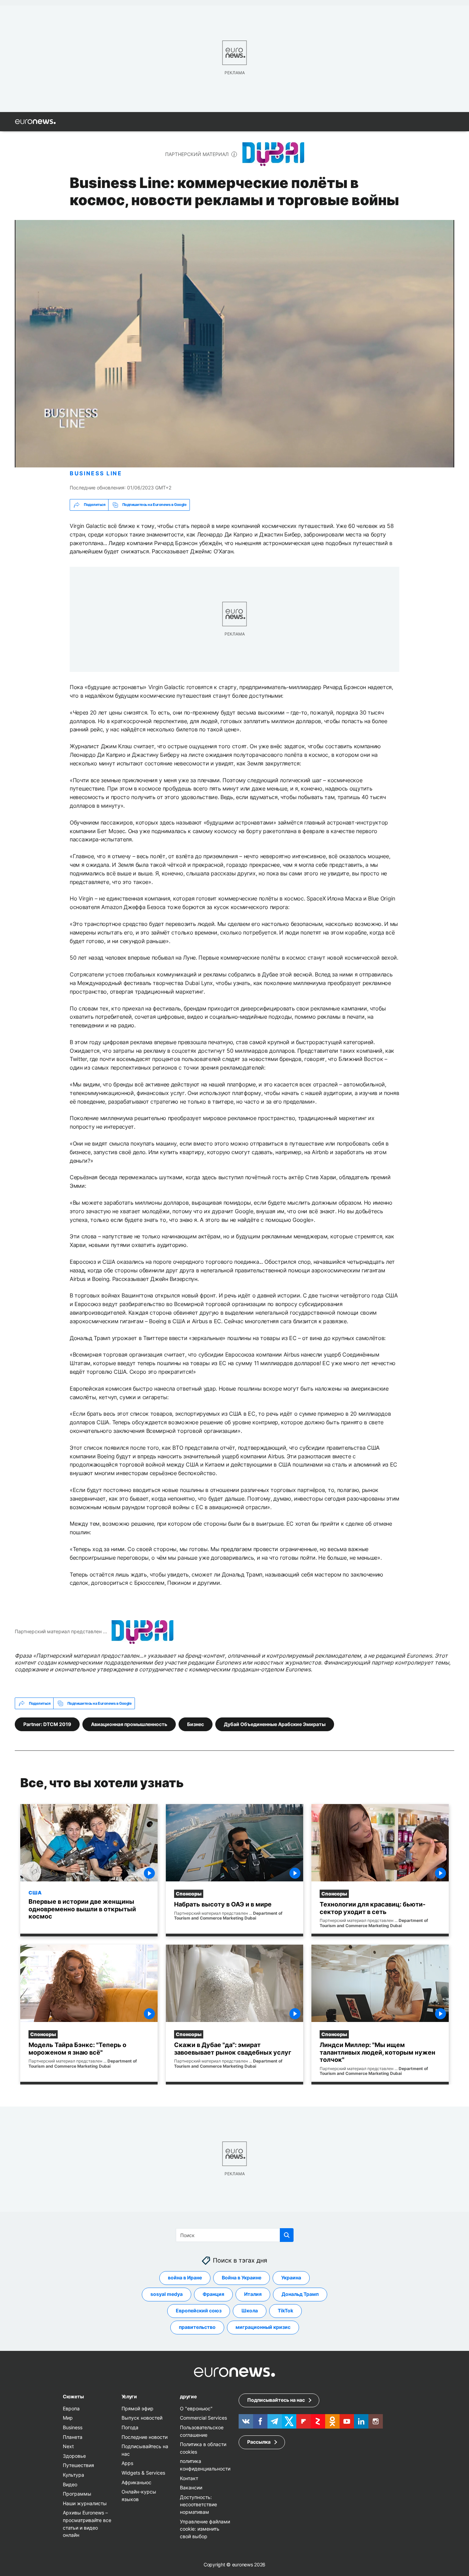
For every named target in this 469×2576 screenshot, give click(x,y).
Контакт (189, 2478)
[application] (235, 344)
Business (73, 2427)
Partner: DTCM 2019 (47, 1724)
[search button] (287, 2235)
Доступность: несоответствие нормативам (198, 2504)
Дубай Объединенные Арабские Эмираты (275, 1724)
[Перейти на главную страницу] (35, 122)
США (35, 1892)
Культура (73, 2475)
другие (188, 2396)
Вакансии (191, 2487)
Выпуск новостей (142, 2418)
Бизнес (196, 1724)
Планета (73, 2437)
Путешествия (78, 2465)
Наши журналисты (85, 2503)
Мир (68, 2418)
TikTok (285, 2310)
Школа (250, 2310)
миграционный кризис (263, 2327)
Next (68, 2446)
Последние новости (145, 2437)
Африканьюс (136, 2482)
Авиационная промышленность (129, 1724)
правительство (197, 2327)
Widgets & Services (143, 2473)
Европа (71, 2408)
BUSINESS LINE (96, 473)
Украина (291, 2278)
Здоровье (74, 2456)
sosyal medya (167, 2294)
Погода (130, 2427)
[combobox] (235, 2235)
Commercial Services (203, 2418)
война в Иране (185, 2278)
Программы (77, 2494)
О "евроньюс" (196, 2408)
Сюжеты (73, 2396)
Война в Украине (242, 2278)
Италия (253, 2294)
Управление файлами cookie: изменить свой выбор (205, 2529)
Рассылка (259, 2442)
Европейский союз (199, 2310)
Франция (213, 2294)
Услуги (129, 2396)
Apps (127, 2463)
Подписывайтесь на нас (276, 2400)
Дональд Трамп (300, 2294)
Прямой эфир (138, 2408)
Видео (70, 2484)
